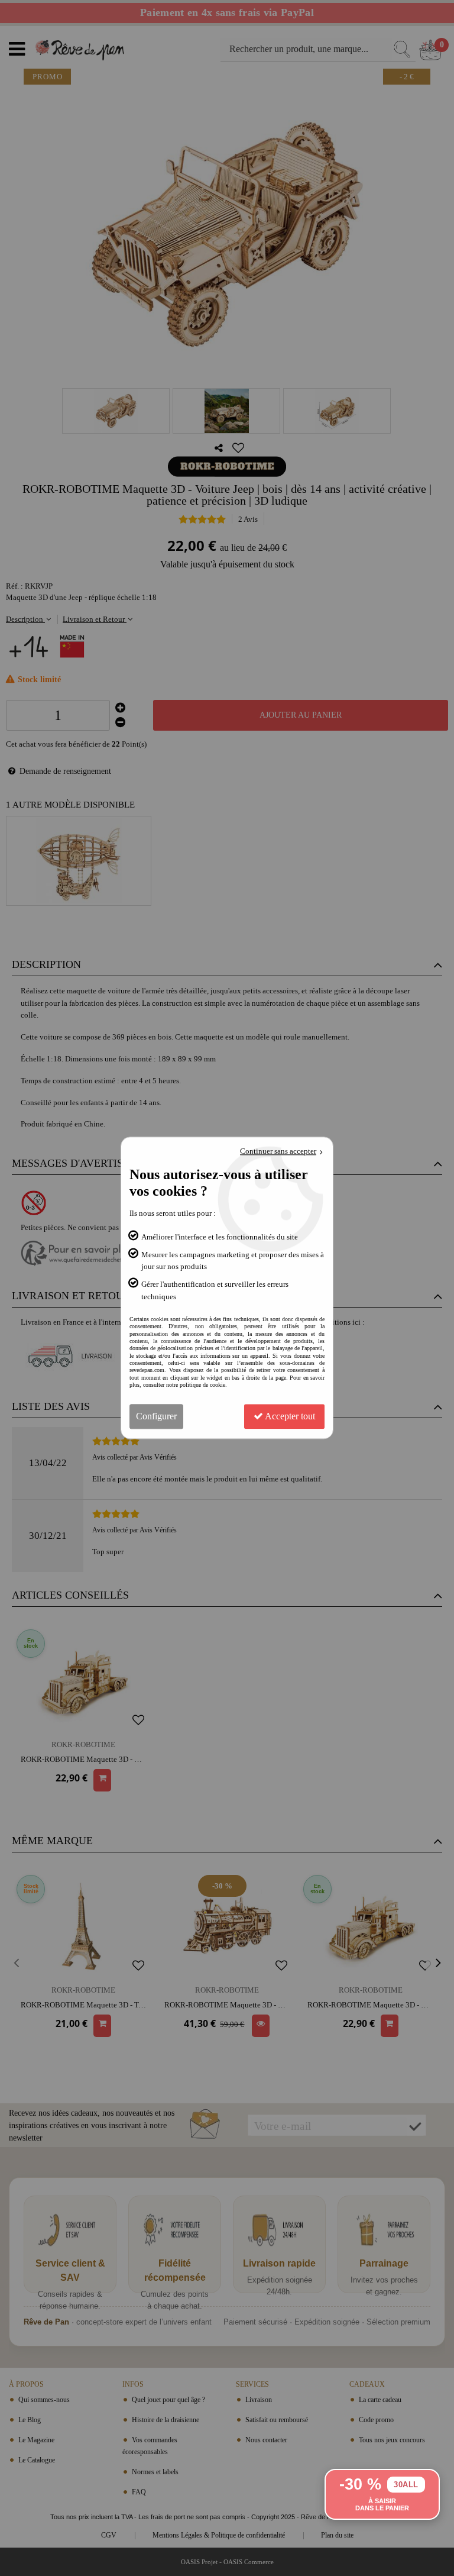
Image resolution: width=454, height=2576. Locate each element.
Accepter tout (289, 1417)
